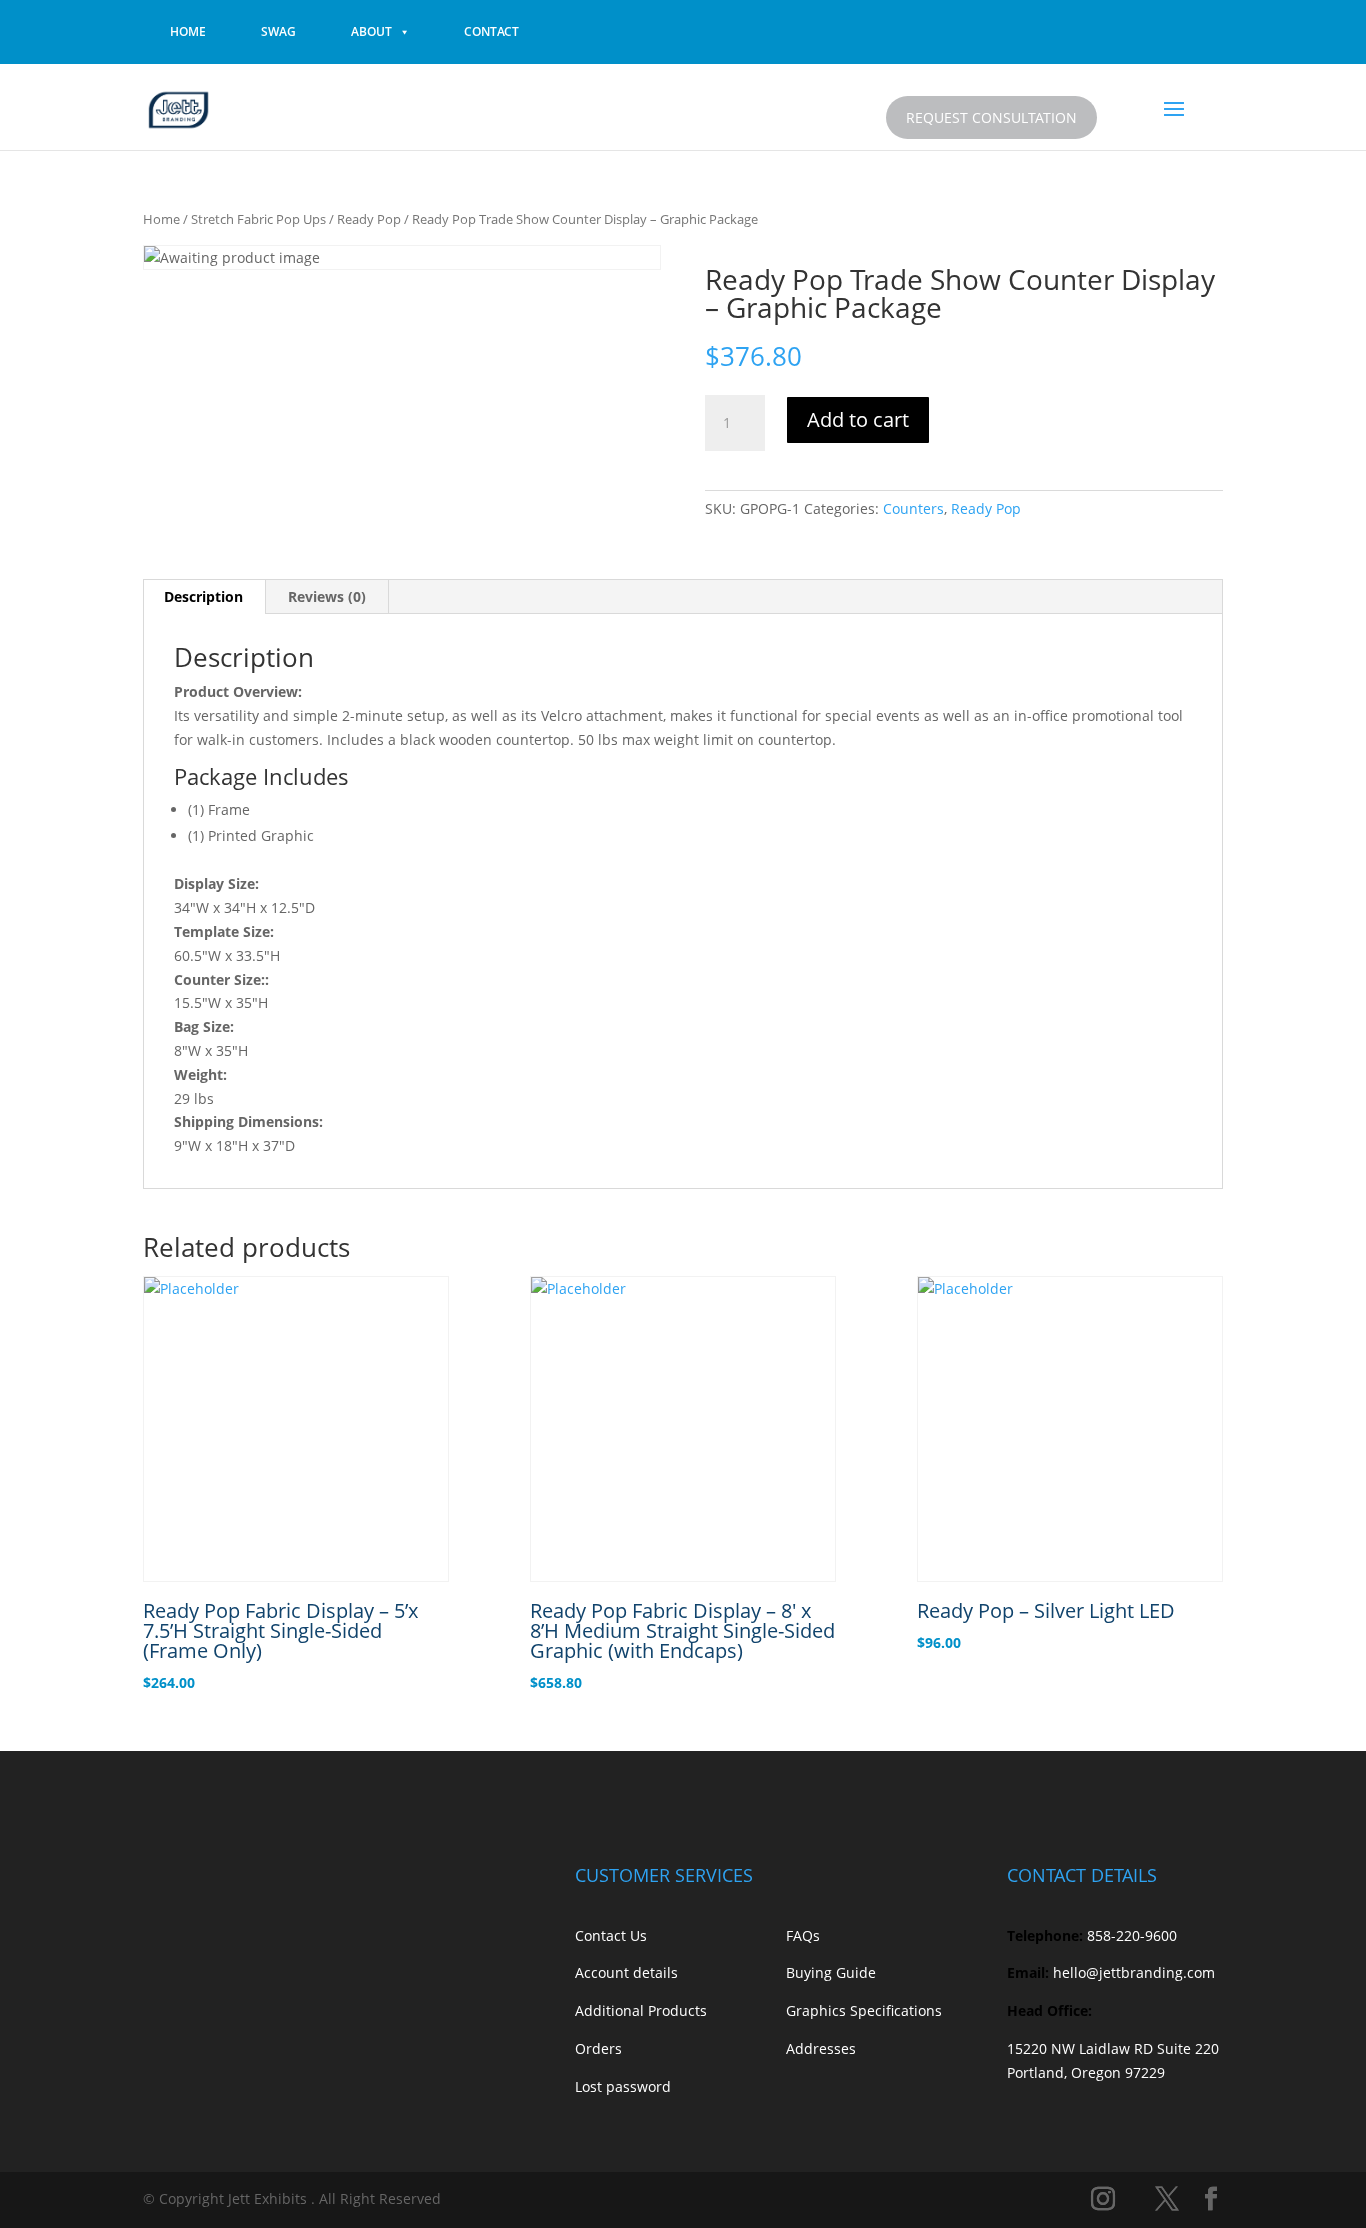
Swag (278, 31)
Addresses (821, 2048)
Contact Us (611, 1935)
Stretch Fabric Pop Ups (258, 219)
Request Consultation (991, 117)
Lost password (623, 2086)
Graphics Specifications (864, 2010)
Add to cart (858, 419)
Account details (626, 1972)
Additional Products (641, 2010)
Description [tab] (203, 596)
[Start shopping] (1125, 113)
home (188, 31)
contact (491, 31)
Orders (598, 2048)
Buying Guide (831, 1972)
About (371, 31)
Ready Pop (369, 219)
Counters (913, 508)
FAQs (803, 1935)
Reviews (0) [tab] (327, 596)
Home (161, 219)
